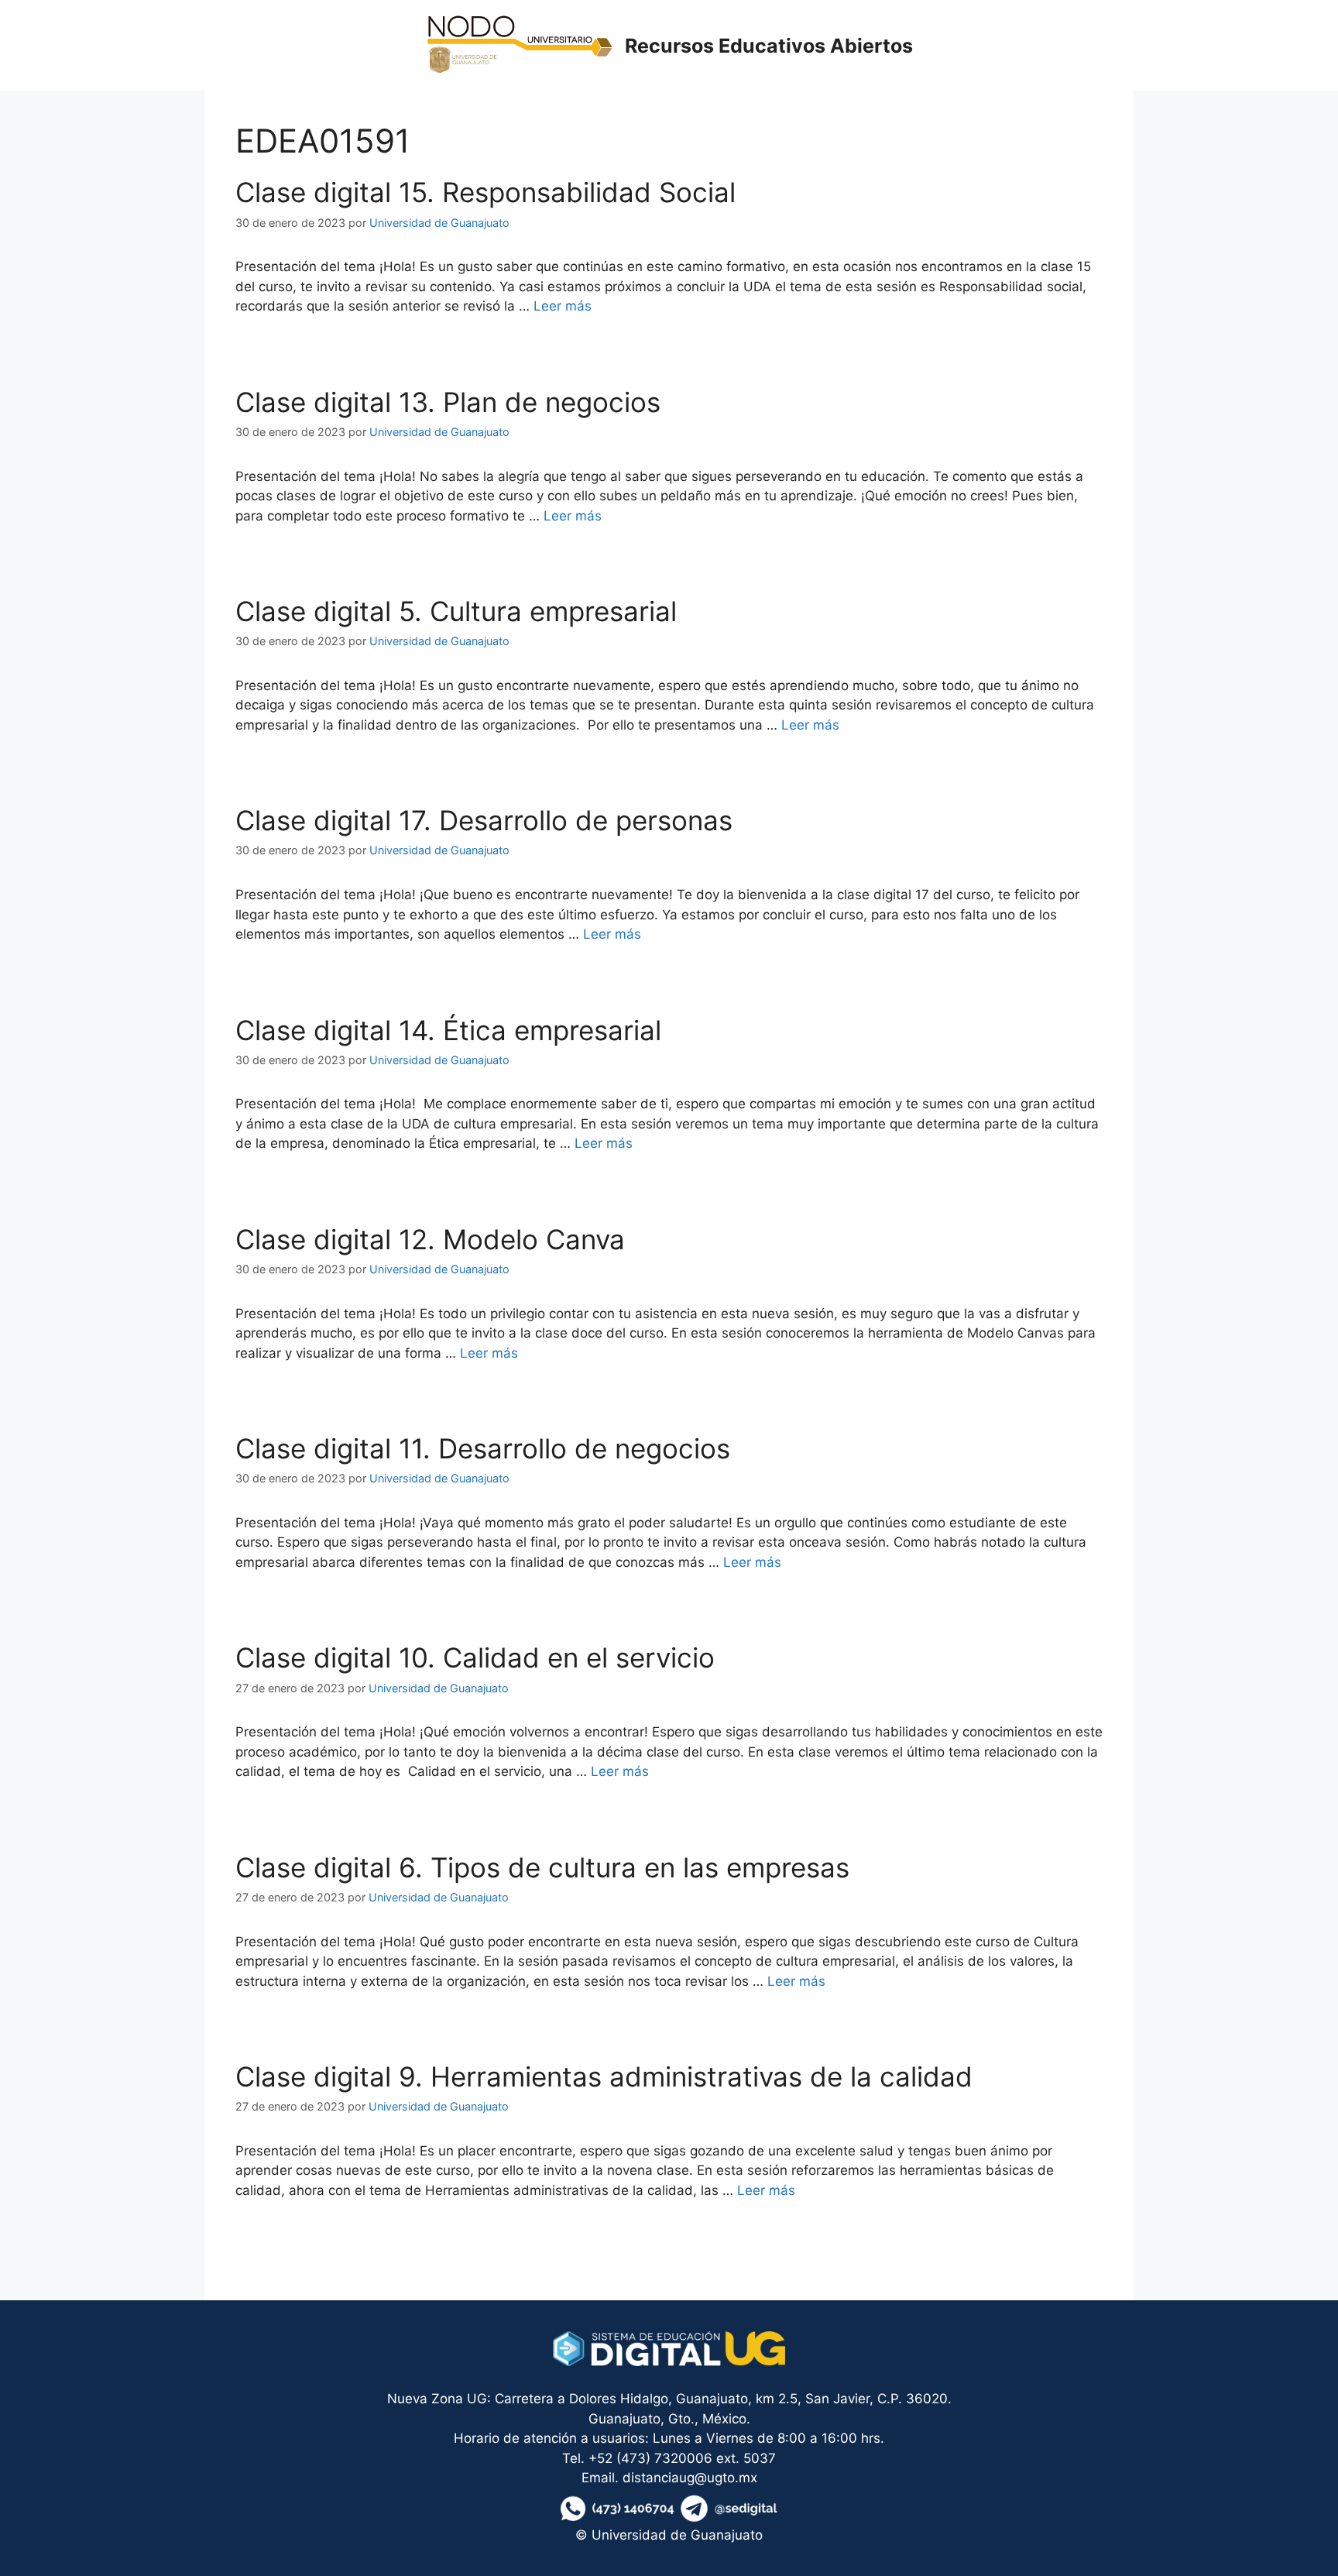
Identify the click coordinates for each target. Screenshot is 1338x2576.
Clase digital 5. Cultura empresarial (456, 611)
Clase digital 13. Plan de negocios (448, 402)
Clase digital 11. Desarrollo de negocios (483, 1448)
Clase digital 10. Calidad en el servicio (475, 1657)
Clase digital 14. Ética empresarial (448, 1030)
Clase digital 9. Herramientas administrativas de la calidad (604, 2076)
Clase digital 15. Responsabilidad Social (485, 192)
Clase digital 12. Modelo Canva (430, 1239)
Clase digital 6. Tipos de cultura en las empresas (542, 1867)
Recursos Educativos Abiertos (769, 46)
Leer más (563, 306)
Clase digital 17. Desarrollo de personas (484, 820)
